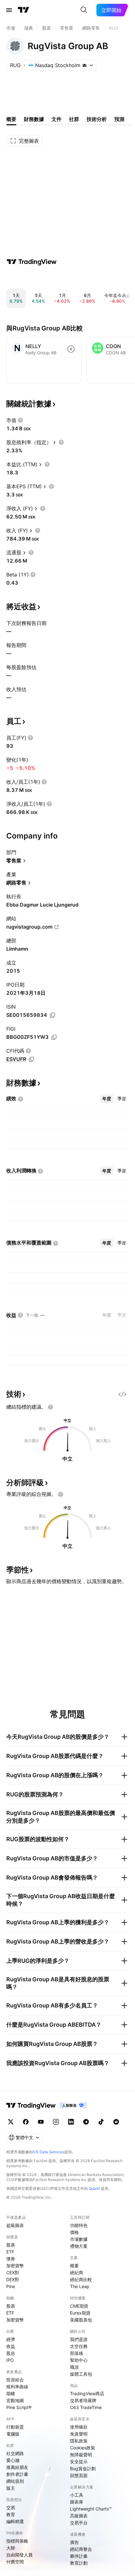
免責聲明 (79, 2434)
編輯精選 (15, 2521)
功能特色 (79, 2225)
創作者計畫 (17, 2474)
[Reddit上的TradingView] (116, 2122)
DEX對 (13, 2279)
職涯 (74, 2367)
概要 (74, 2266)
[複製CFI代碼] (31, 1059)
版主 (11, 2488)
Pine (11, 2286)
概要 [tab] (11, 119)
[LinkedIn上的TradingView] (71, 2122)
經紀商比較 (81, 2279)
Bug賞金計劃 (83, 2468)
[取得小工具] (122, 1394)
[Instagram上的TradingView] (56, 2122)
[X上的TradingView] (11, 2122)
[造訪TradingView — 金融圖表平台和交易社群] (32, 262)
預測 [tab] (119, 119)
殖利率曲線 (17, 2387)
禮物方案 (79, 2246)
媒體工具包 (81, 2374)
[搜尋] (84, 10)
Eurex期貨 (80, 2313)
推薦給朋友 (17, 2467)
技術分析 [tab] (97, 119)
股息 (11, 2353)
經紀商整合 (81, 2549)
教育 (11, 2514)
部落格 (77, 2353)
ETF (10, 2252)
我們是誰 (79, 2339)
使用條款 (79, 2427)
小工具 (77, 2495)
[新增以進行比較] (71, 349)
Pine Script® (19, 2407)
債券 (11, 2259)
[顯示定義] (20, 420)
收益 (11, 2346)
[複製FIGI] (54, 1037)
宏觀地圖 (15, 2400)
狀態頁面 (79, 2475)
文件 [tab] (57, 119)
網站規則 (15, 2481)
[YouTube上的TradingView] (41, 2122)
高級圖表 (79, 2516)
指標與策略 (17, 2541)
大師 (11, 2548)
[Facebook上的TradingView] (26, 2122)
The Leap (80, 2286)
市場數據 (79, 2239)
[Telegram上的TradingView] (86, 2122)
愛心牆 (13, 2460)
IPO (10, 2360)
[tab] (107, 1099)
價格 (74, 2232)
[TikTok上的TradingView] (101, 2122)
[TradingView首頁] (24, 10)
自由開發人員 (19, 2555)
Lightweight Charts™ (91, 2509)
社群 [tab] (74, 119)
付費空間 (15, 2562)
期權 (11, 2393)
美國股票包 (81, 2320)
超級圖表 (15, 2225)
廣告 (74, 2542)
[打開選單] (9, 10)
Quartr (94, 2188)
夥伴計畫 (79, 2556)
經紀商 (77, 2273)
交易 (11, 2507)
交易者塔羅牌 (83, 2400)
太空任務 (79, 2346)
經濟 (11, 2339)
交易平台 (79, 2523)
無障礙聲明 (81, 2455)
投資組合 (15, 2380)
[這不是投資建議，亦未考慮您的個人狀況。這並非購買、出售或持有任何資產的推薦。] (51, 1407)
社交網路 (15, 2453)
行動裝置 (15, 2427)
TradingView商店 (87, 2393)
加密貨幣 (15, 2266)
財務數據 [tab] (34, 119)
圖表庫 (77, 2502)
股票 (11, 2245)
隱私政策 (79, 2441)
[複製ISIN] (52, 1015)
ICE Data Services (49, 2152)
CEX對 (13, 2273)
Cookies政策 (83, 2448)
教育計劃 (79, 2563)
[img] (84, 65)
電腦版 (13, 2434)
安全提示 (79, 2462)
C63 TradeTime (86, 2407)
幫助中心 (79, 2360)
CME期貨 (79, 2306)
